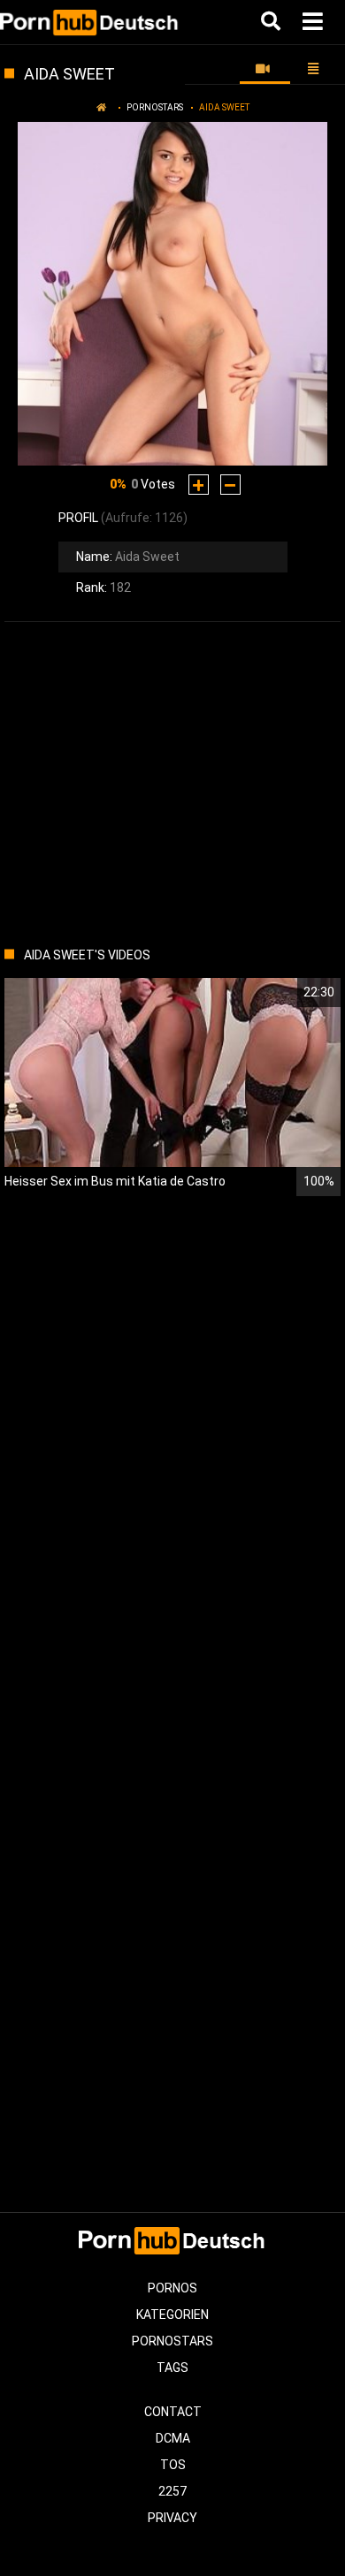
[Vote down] (230, 485)
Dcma (173, 2438)
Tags (172, 2368)
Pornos (172, 2288)
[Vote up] (199, 485)
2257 (172, 2491)
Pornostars (155, 107)
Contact (173, 2412)
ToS (173, 2465)
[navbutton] (315, 22)
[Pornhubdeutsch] (90, 22)
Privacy (172, 2518)
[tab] (265, 69)
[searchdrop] (273, 22)
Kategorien (172, 2315)
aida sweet (224, 107)
